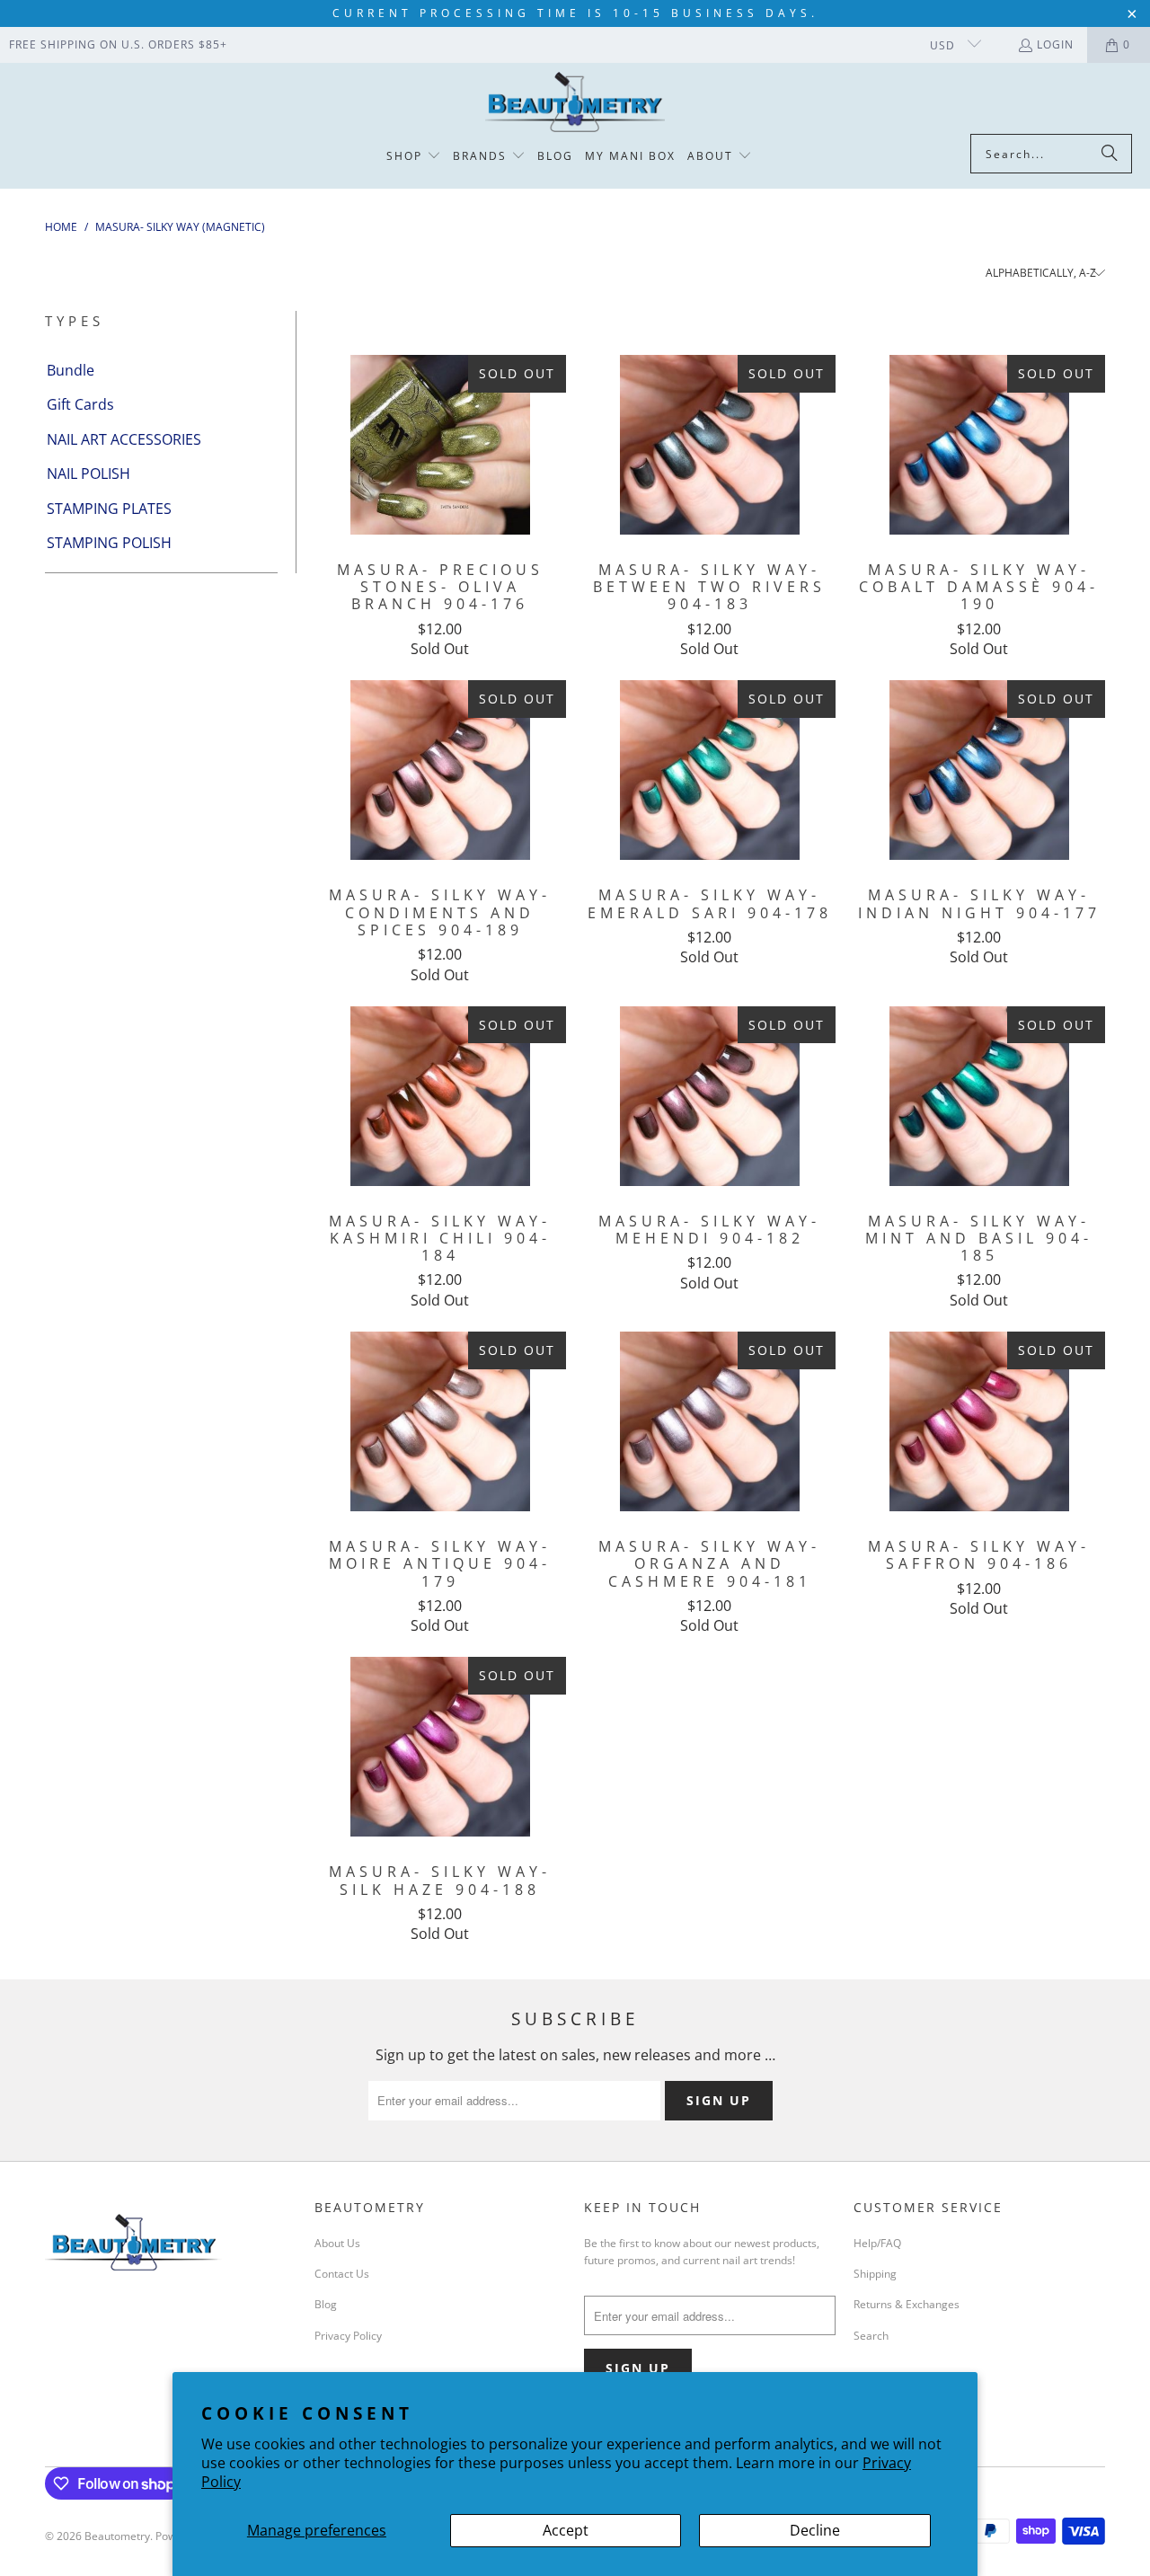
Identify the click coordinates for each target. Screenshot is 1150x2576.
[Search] (1110, 154)
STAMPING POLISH (109, 543)
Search (871, 2336)
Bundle (71, 370)
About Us (337, 2243)
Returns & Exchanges (907, 2304)
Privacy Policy (348, 2336)
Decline (815, 2530)
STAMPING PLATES (109, 509)
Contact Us (342, 2274)
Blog (326, 2304)
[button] (414, 157)
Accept (566, 2530)
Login (1055, 44)
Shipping (875, 2274)
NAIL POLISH (88, 474)
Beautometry (117, 2536)
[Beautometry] (575, 103)
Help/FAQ (877, 2243)
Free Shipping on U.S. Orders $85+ (118, 44)
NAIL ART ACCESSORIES (124, 439)
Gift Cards (80, 404)
